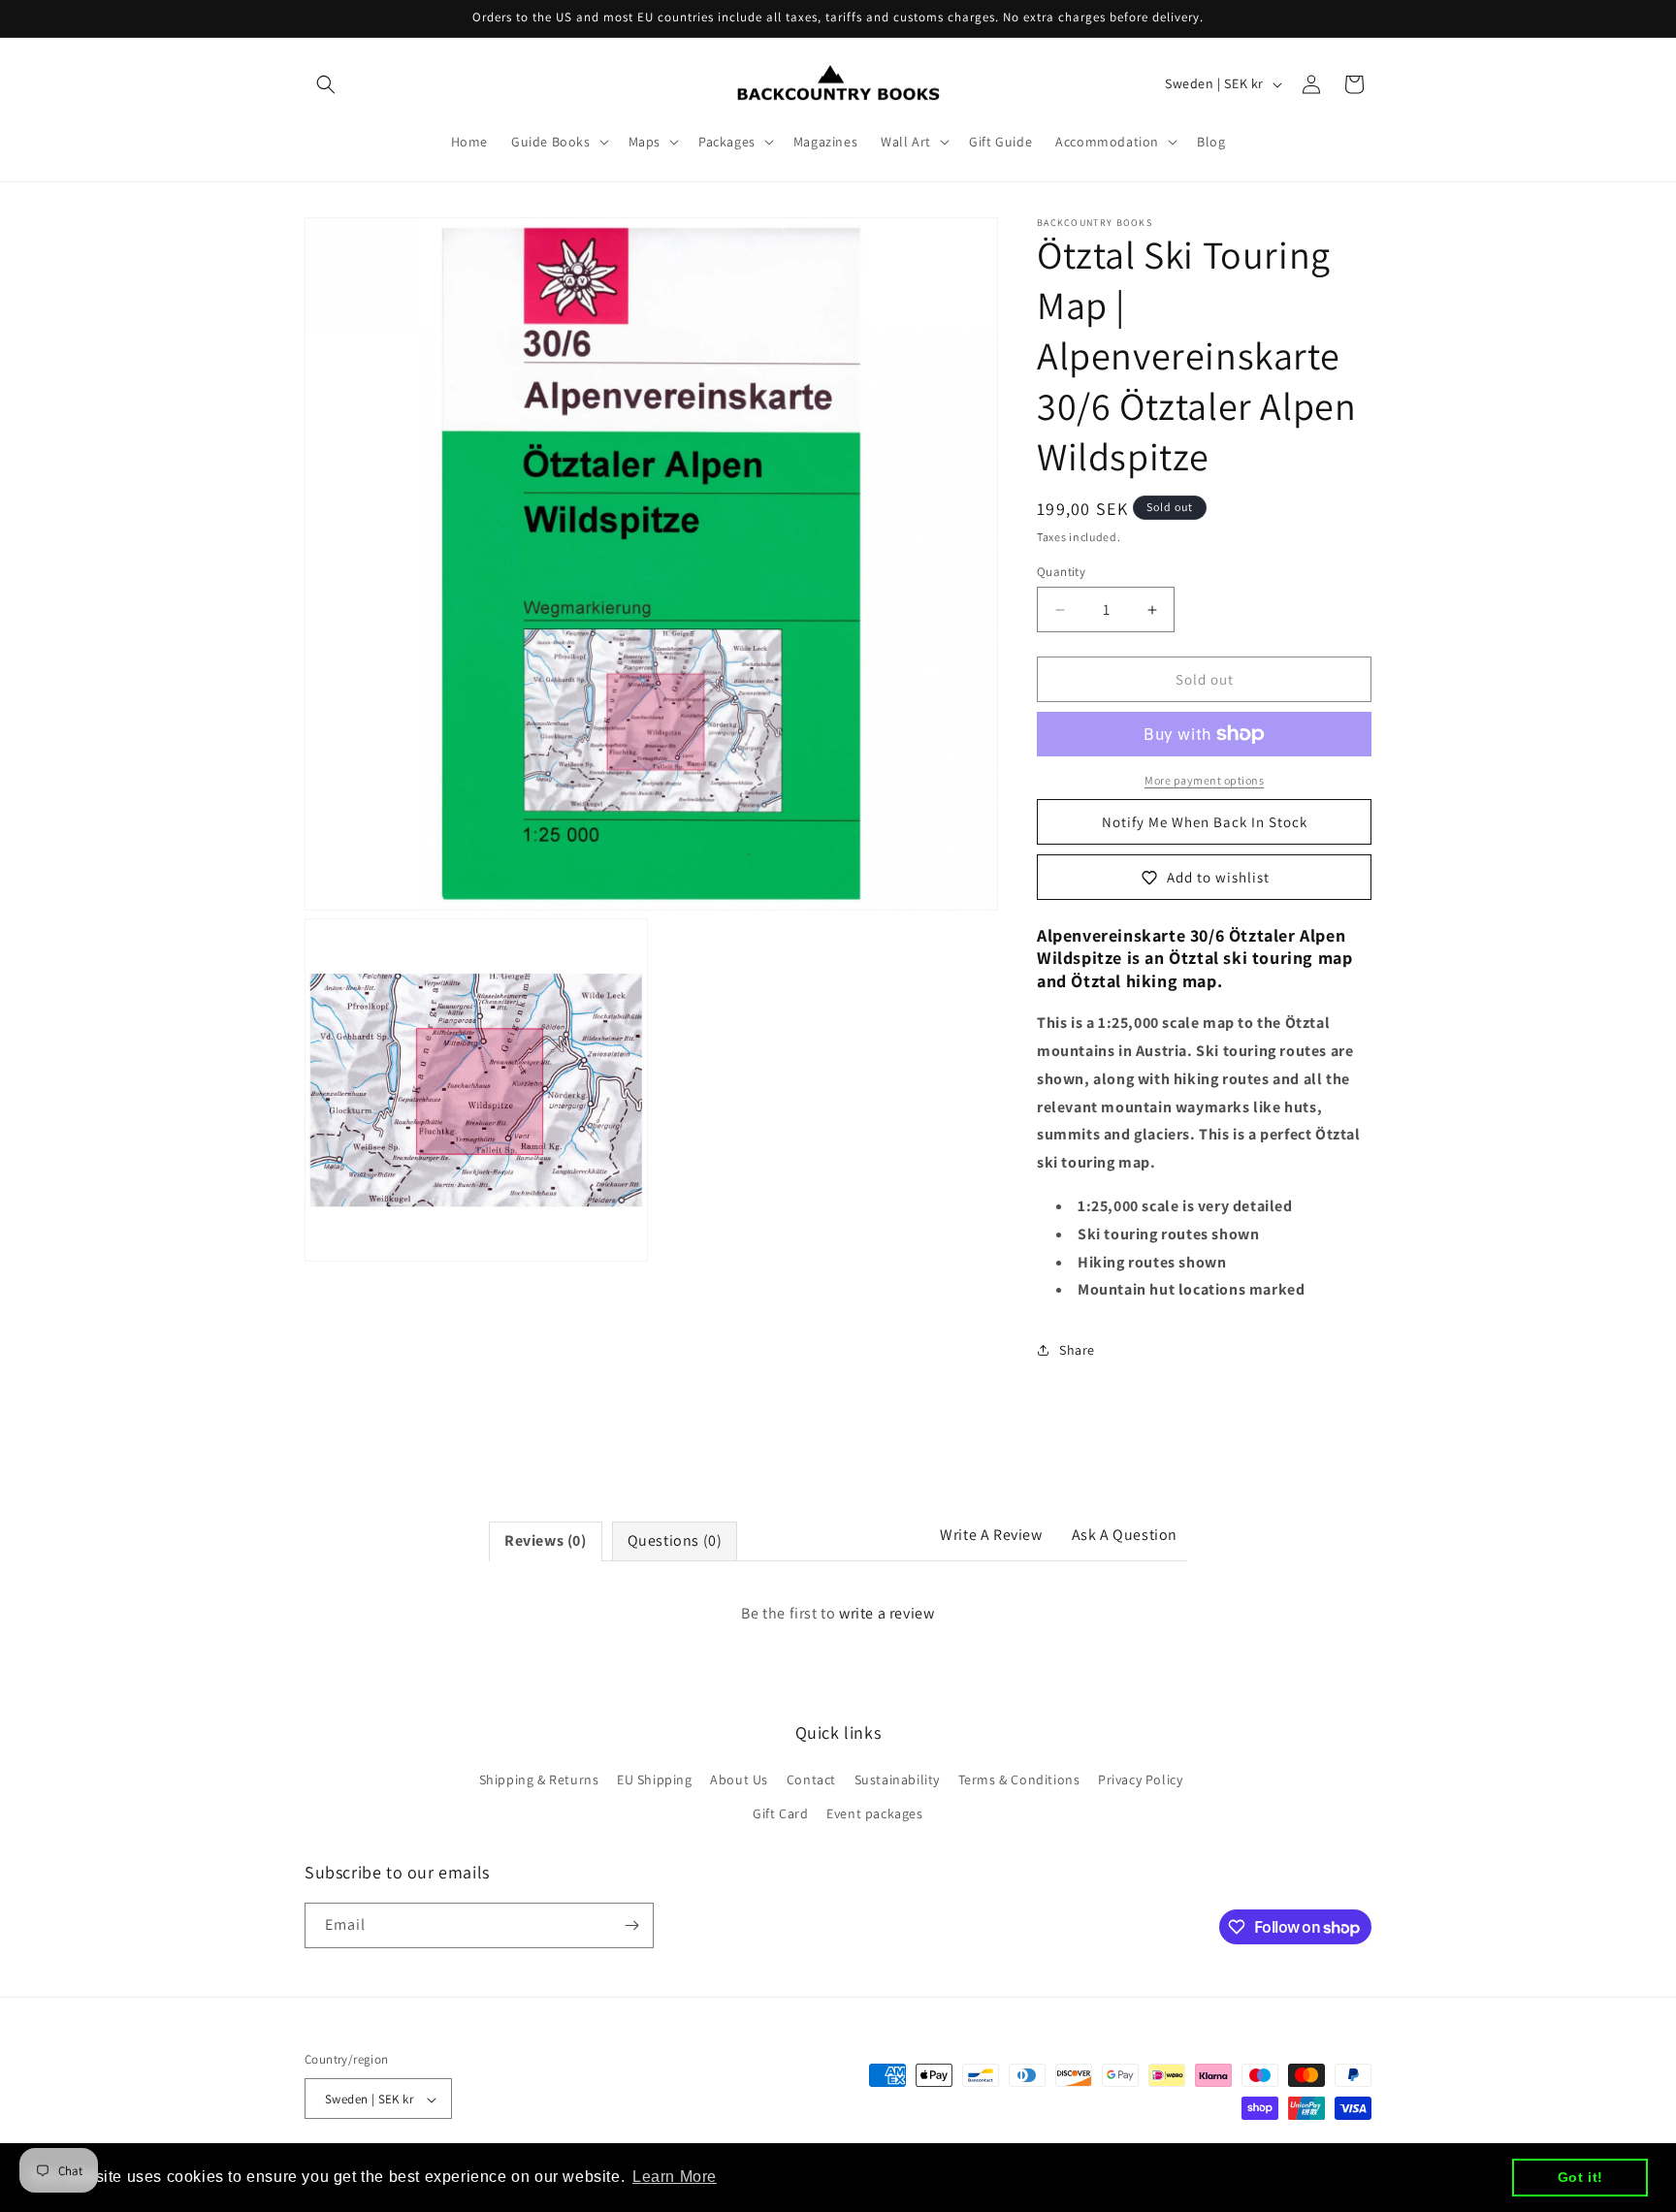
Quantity (1061, 572)
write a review (886, 1613)
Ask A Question (1125, 1535)
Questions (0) (675, 1540)
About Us (739, 1779)
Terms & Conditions (1019, 1779)
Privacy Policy (1140, 1779)
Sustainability (897, 1779)
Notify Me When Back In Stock (1205, 822)
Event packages (874, 1814)
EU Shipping (655, 1779)
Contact (811, 1779)
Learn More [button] (675, 2177)
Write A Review (991, 1535)
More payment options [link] (1204, 780)
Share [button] (1077, 1350)
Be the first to (838, 1613)
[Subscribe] (631, 1925)
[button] (326, 84)
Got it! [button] (1580, 2177)
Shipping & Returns (539, 1779)
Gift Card (780, 1814)
